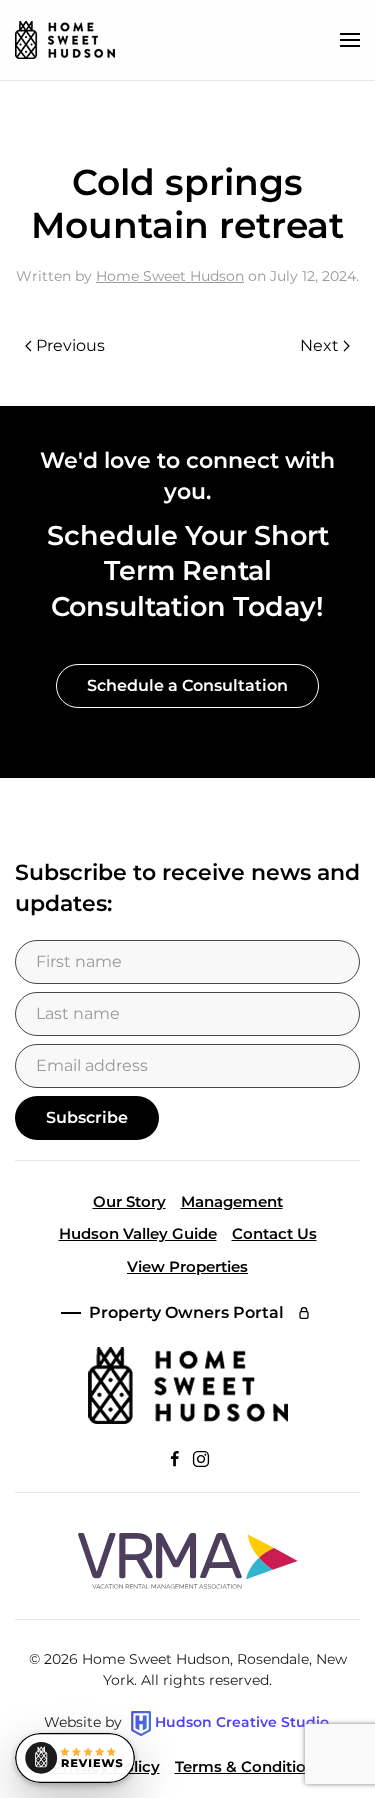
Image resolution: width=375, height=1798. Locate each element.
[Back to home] (65, 40)
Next (319, 345)
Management (232, 1201)
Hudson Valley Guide (138, 1233)
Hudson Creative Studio (242, 1722)
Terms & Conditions (249, 1766)
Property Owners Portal (186, 1312)
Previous (70, 345)
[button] (350, 40)
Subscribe (87, 1117)
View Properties (187, 1266)
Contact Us (274, 1233)
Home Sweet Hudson (170, 276)
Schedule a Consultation (187, 685)
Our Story (129, 1201)
